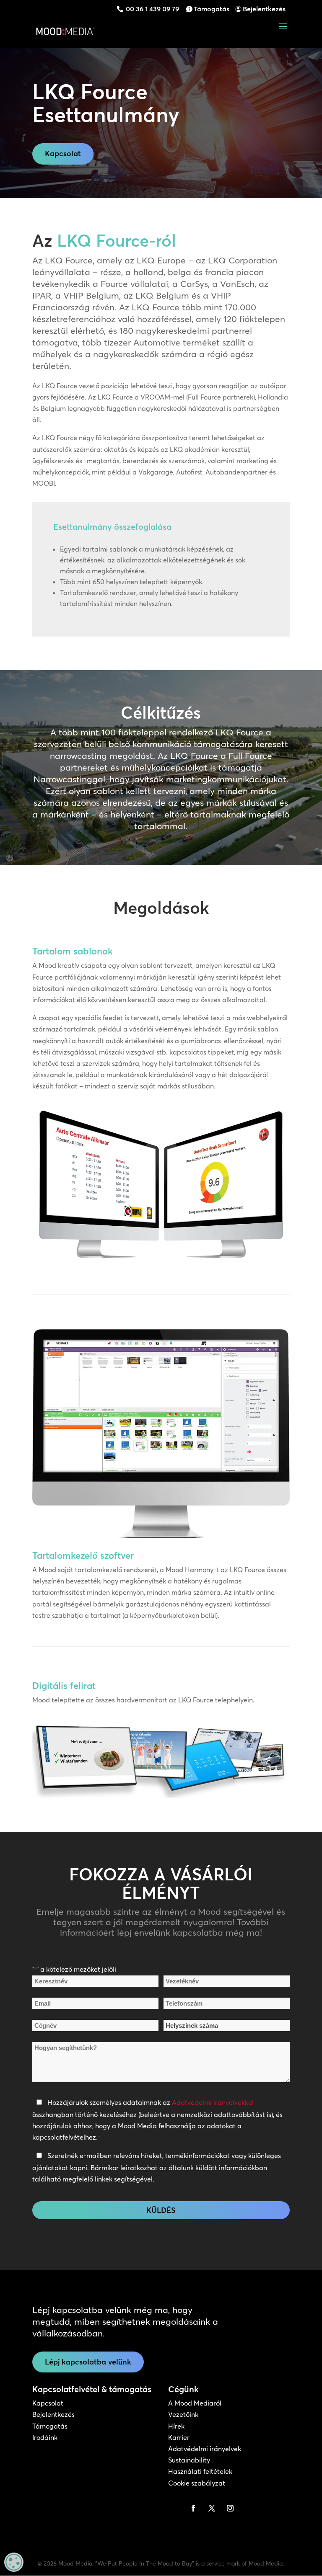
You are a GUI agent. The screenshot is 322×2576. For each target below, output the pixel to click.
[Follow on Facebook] (193, 2508)
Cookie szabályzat (197, 2483)
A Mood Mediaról (195, 2403)
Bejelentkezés (264, 9)
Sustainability (189, 2460)
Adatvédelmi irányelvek (205, 2449)
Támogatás (212, 9)
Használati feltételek (200, 2471)
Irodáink (45, 2437)
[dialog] (14, 2562)
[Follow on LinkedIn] (175, 2508)
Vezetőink (183, 2414)
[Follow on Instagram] (230, 2508)
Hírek (176, 2426)
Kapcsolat (63, 153)
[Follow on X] (212, 2508)
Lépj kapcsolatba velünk (88, 2362)
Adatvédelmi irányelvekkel (213, 2102)
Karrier (179, 2437)
